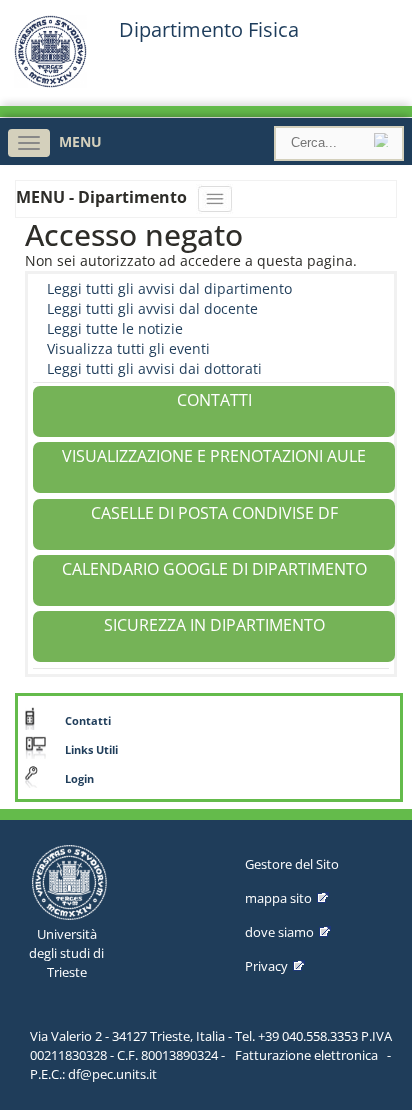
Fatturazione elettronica (306, 1055)
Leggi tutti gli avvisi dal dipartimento (169, 288)
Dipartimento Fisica (209, 30)
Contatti (88, 721)
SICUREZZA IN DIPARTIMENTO (214, 625)
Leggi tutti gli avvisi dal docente (152, 308)
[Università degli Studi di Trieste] (50, 82)
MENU (80, 141)
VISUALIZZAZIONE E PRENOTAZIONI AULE (214, 456)
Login (79, 779)
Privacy (266, 966)
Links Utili (91, 750)
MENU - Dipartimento (103, 197)
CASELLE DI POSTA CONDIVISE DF (214, 513)
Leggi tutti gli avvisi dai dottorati (154, 368)
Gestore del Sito (292, 864)
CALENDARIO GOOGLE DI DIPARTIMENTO (214, 569)
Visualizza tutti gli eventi (128, 348)
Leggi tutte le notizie (115, 328)
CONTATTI (214, 400)
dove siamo (279, 932)
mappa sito (278, 898)
